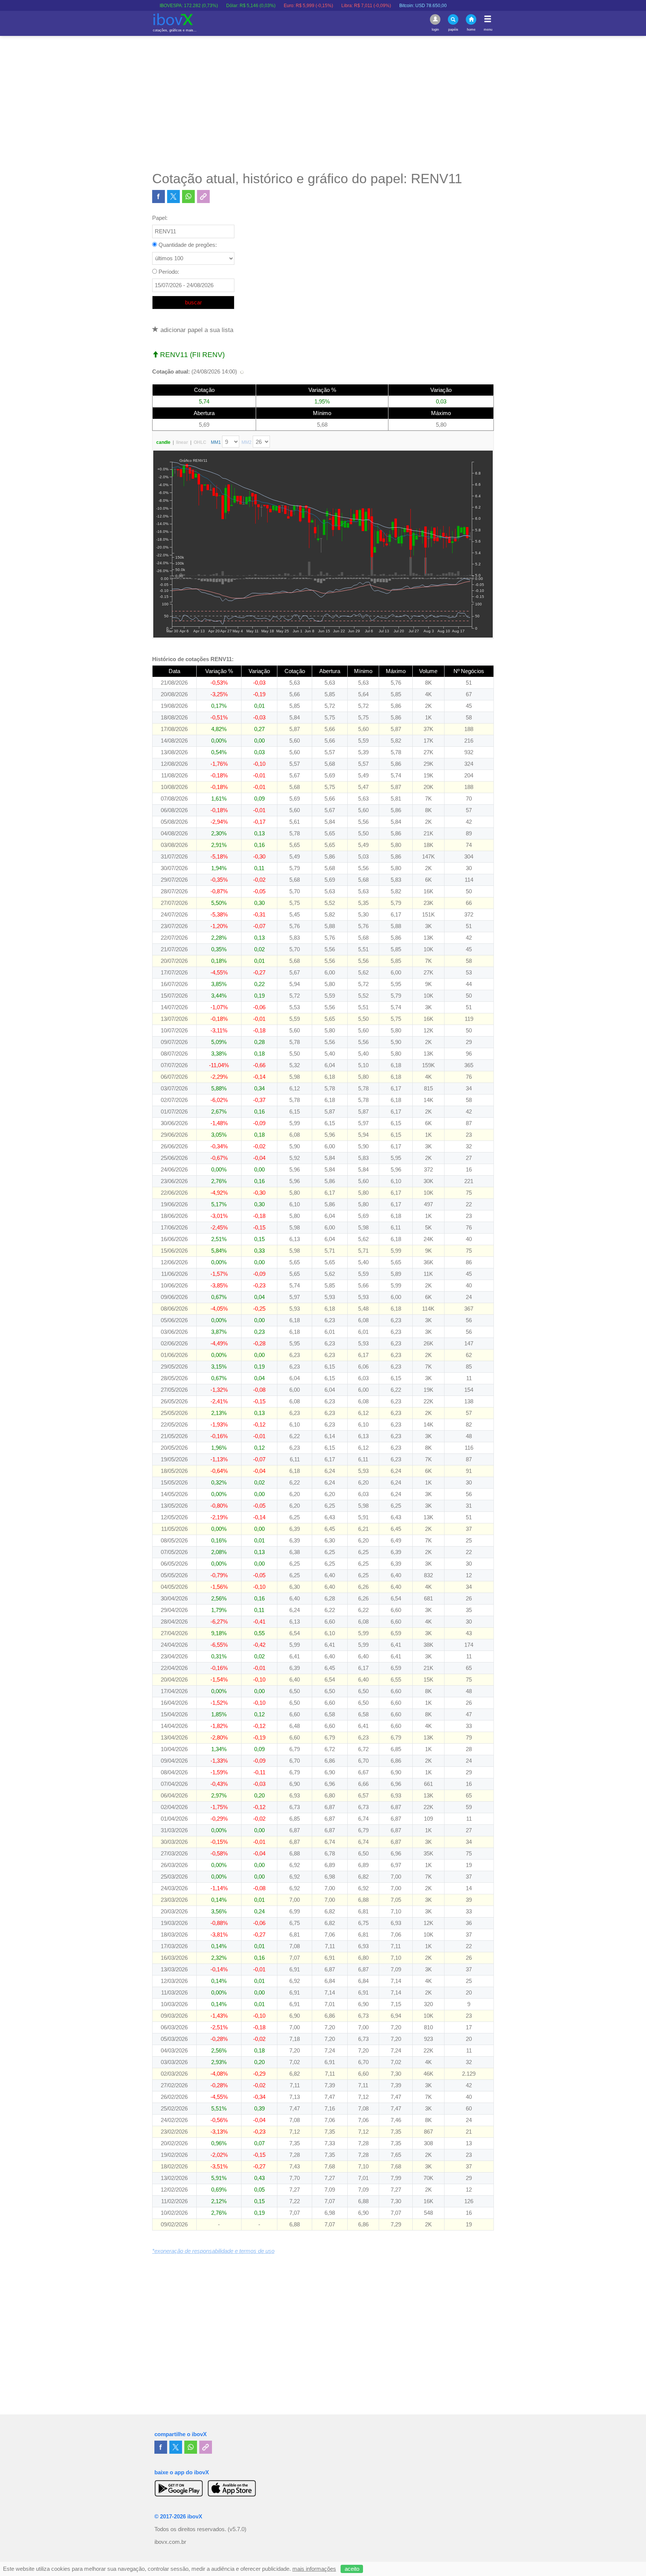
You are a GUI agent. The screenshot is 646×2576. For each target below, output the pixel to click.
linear (182, 442)
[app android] (179, 2488)
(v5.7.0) (237, 2529)
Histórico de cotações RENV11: (193, 659)
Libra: (308, 6)
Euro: (250, 6)
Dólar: (193, 6)
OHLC (200, 442)
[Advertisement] (323, 103)
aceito (352, 2569)
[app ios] (232, 2488)
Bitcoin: (365, 6)
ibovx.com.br (170, 2542)
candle (163, 442)
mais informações (314, 2569)
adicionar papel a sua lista (196, 330)
